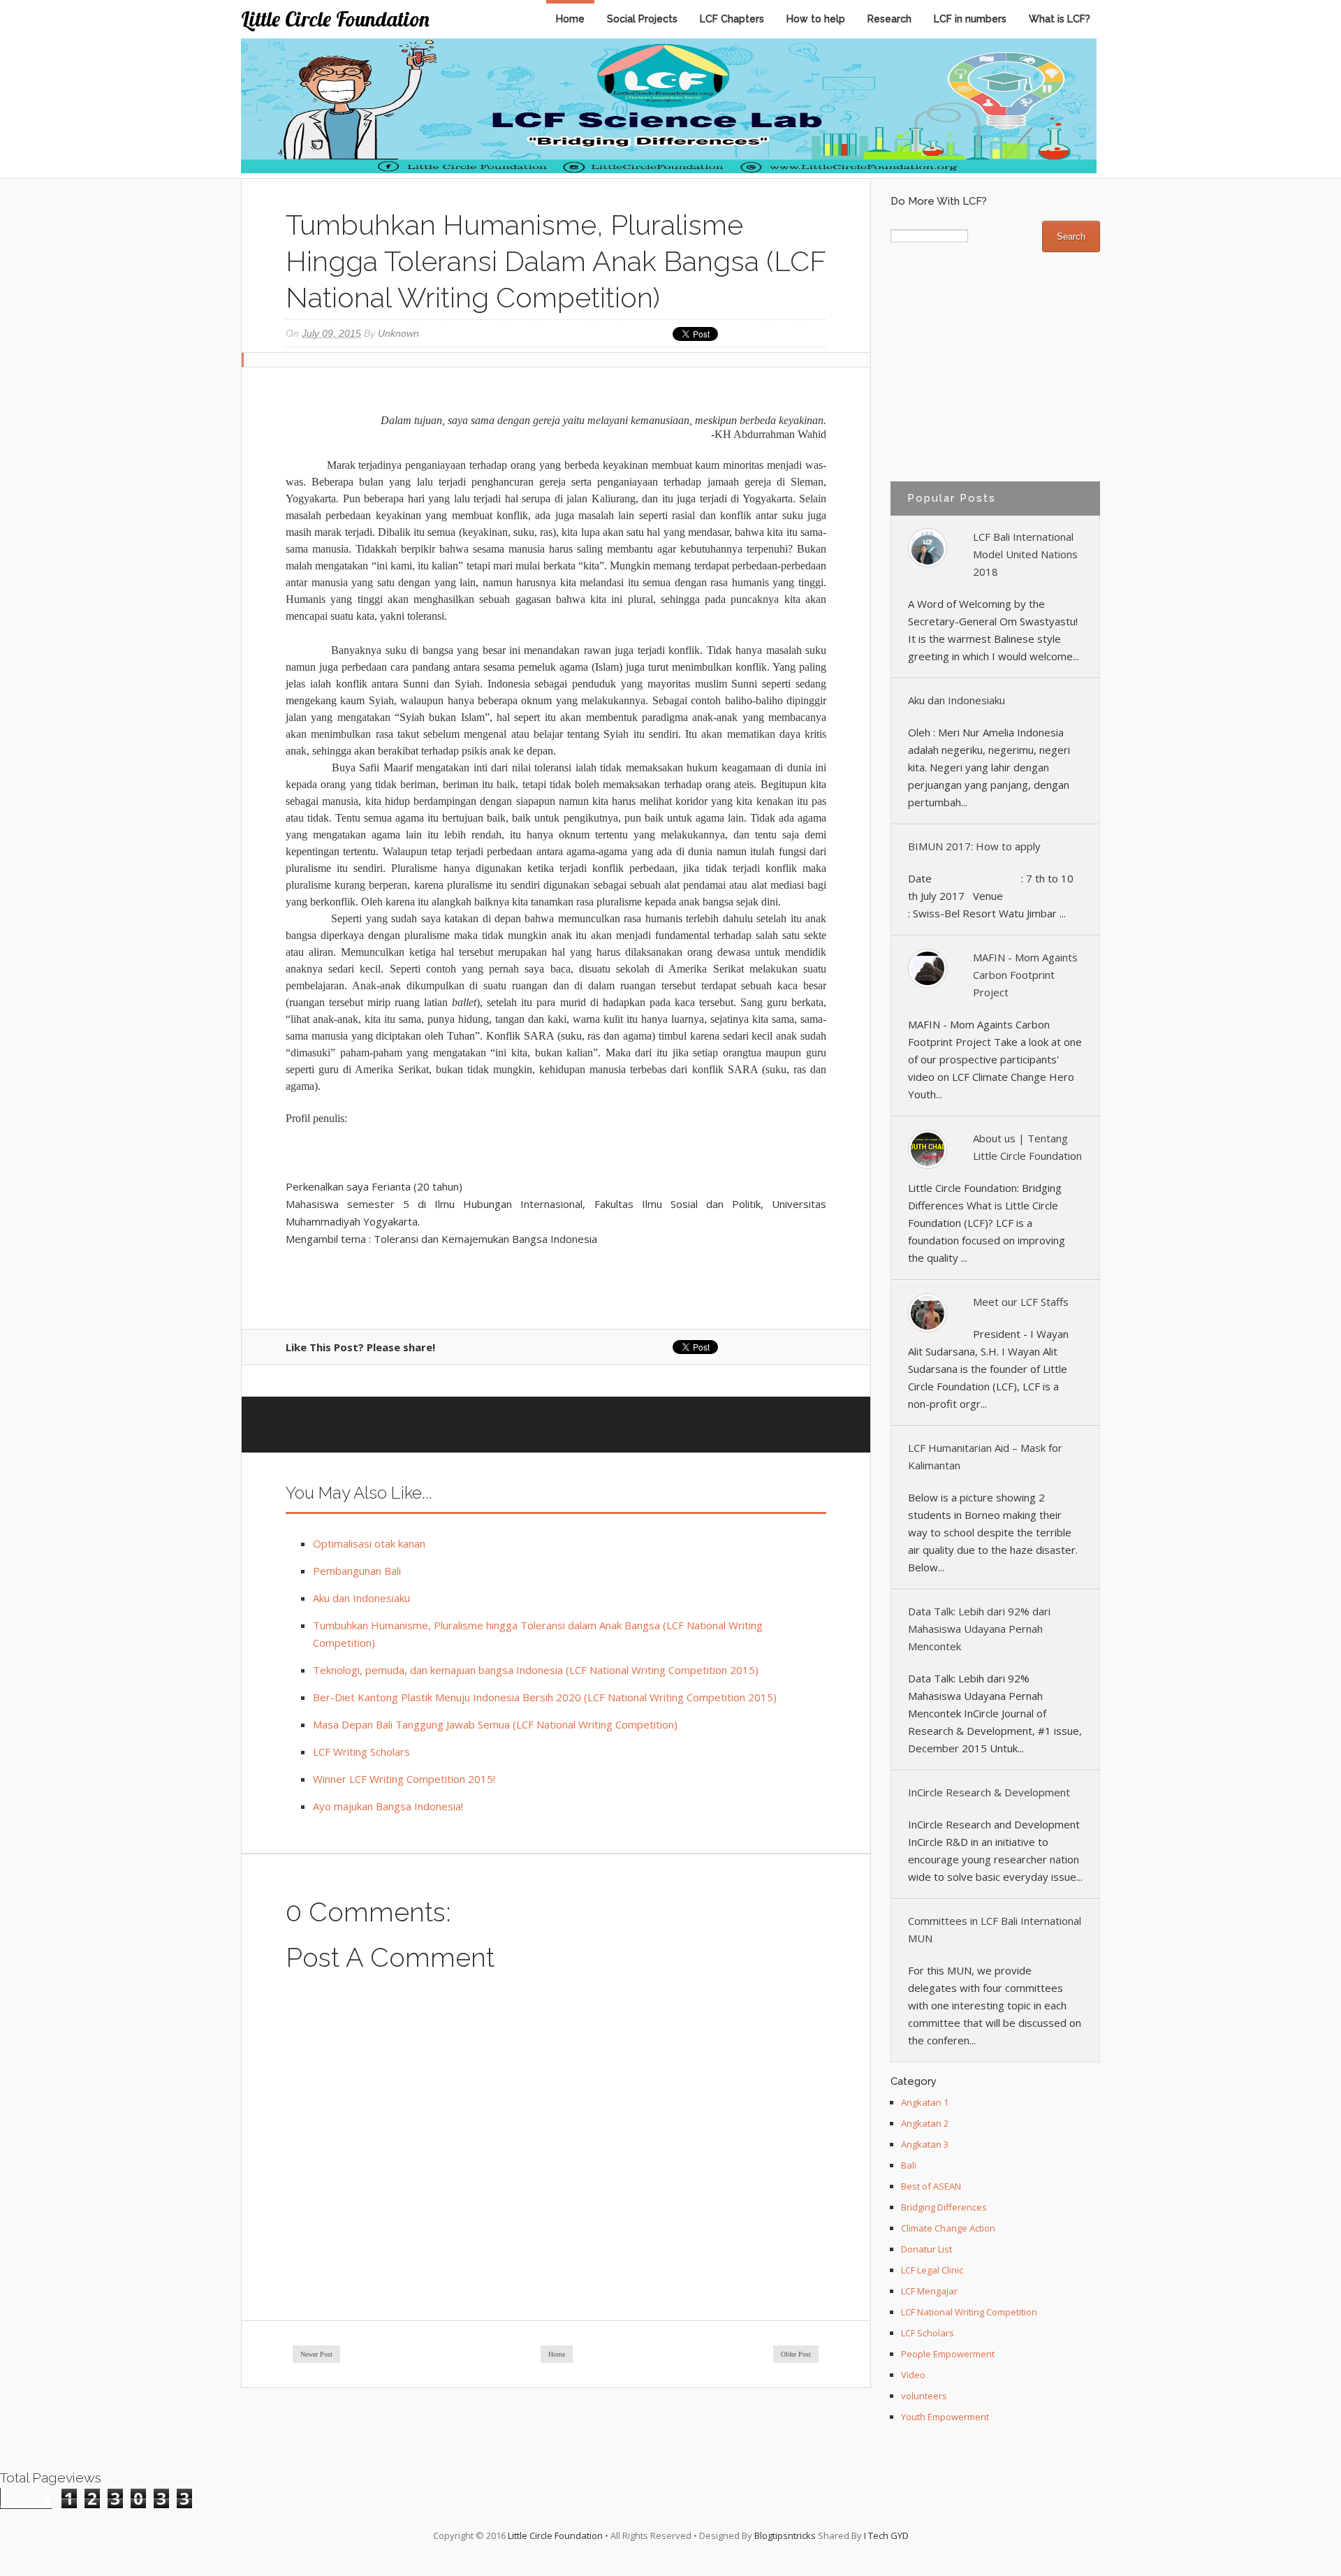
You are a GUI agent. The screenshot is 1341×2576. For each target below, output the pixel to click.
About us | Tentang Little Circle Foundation (1027, 1147)
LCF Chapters (732, 19)
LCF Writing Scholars (361, 1752)
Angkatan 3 (925, 2144)
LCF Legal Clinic (932, 2270)
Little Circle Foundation (335, 19)
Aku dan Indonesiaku (361, 1598)
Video (913, 2375)
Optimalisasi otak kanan (369, 1543)
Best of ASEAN (931, 2186)
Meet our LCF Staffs (1021, 1302)
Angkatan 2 (925, 2123)
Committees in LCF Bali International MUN (995, 1929)
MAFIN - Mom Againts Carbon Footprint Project (1025, 975)
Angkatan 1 (925, 2102)
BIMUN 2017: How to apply (974, 846)
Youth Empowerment (945, 2417)
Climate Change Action (948, 2228)
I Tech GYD (886, 2535)
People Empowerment (948, 2354)
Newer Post (316, 2354)
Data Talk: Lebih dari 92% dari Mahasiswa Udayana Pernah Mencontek (979, 1629)
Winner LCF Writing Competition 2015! (404, 1779)
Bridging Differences (944, 2207)
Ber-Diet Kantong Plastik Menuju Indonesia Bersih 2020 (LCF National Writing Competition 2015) (545, 1697)
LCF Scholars (928, 2333)
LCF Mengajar (929, 2291)
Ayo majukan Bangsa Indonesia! (388, 1806)
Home (570, 19)
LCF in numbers (970, 19)
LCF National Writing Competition (969, 2312)
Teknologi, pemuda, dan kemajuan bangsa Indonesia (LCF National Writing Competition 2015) (536, 1670)
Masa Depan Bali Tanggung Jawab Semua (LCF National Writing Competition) (495, 1724)
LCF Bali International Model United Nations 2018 (1025, 554)
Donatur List (926, 2249)
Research (889, 19)
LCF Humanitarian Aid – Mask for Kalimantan (985, 1456)
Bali (909, 2165)
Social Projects (642, 19)
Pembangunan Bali (357, 1571)
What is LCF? (1060, 19)
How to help (816, 19)
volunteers (924, 2396)
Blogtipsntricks (785, 2535)
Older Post (796, 2354)
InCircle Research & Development (989, 1792)
